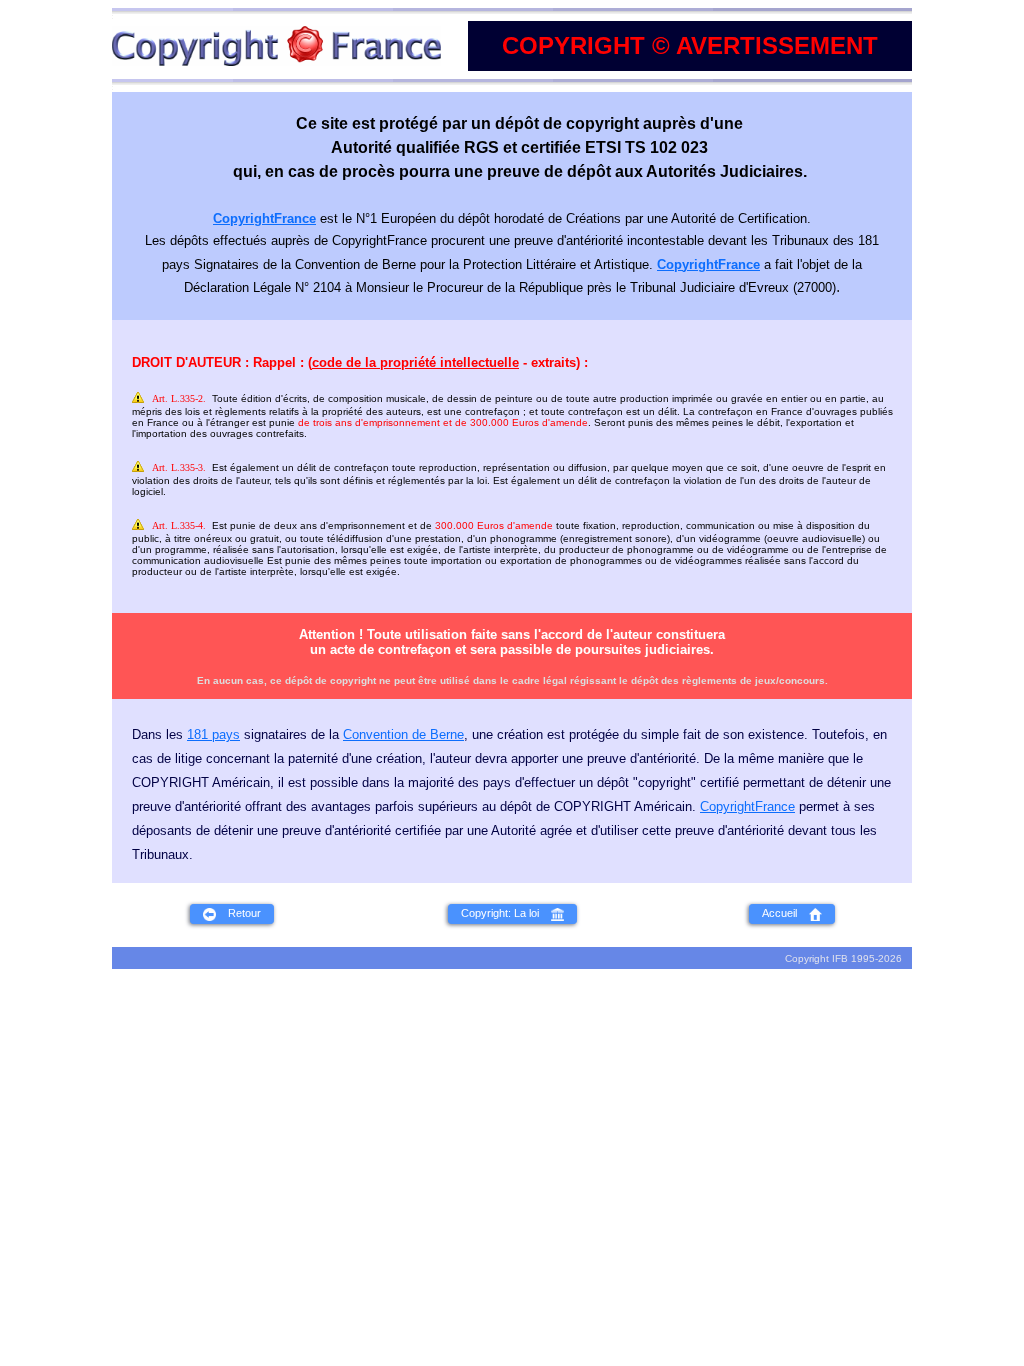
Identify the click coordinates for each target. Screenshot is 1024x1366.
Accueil (785, 913)
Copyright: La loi (506, 913)
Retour (238, 913)
